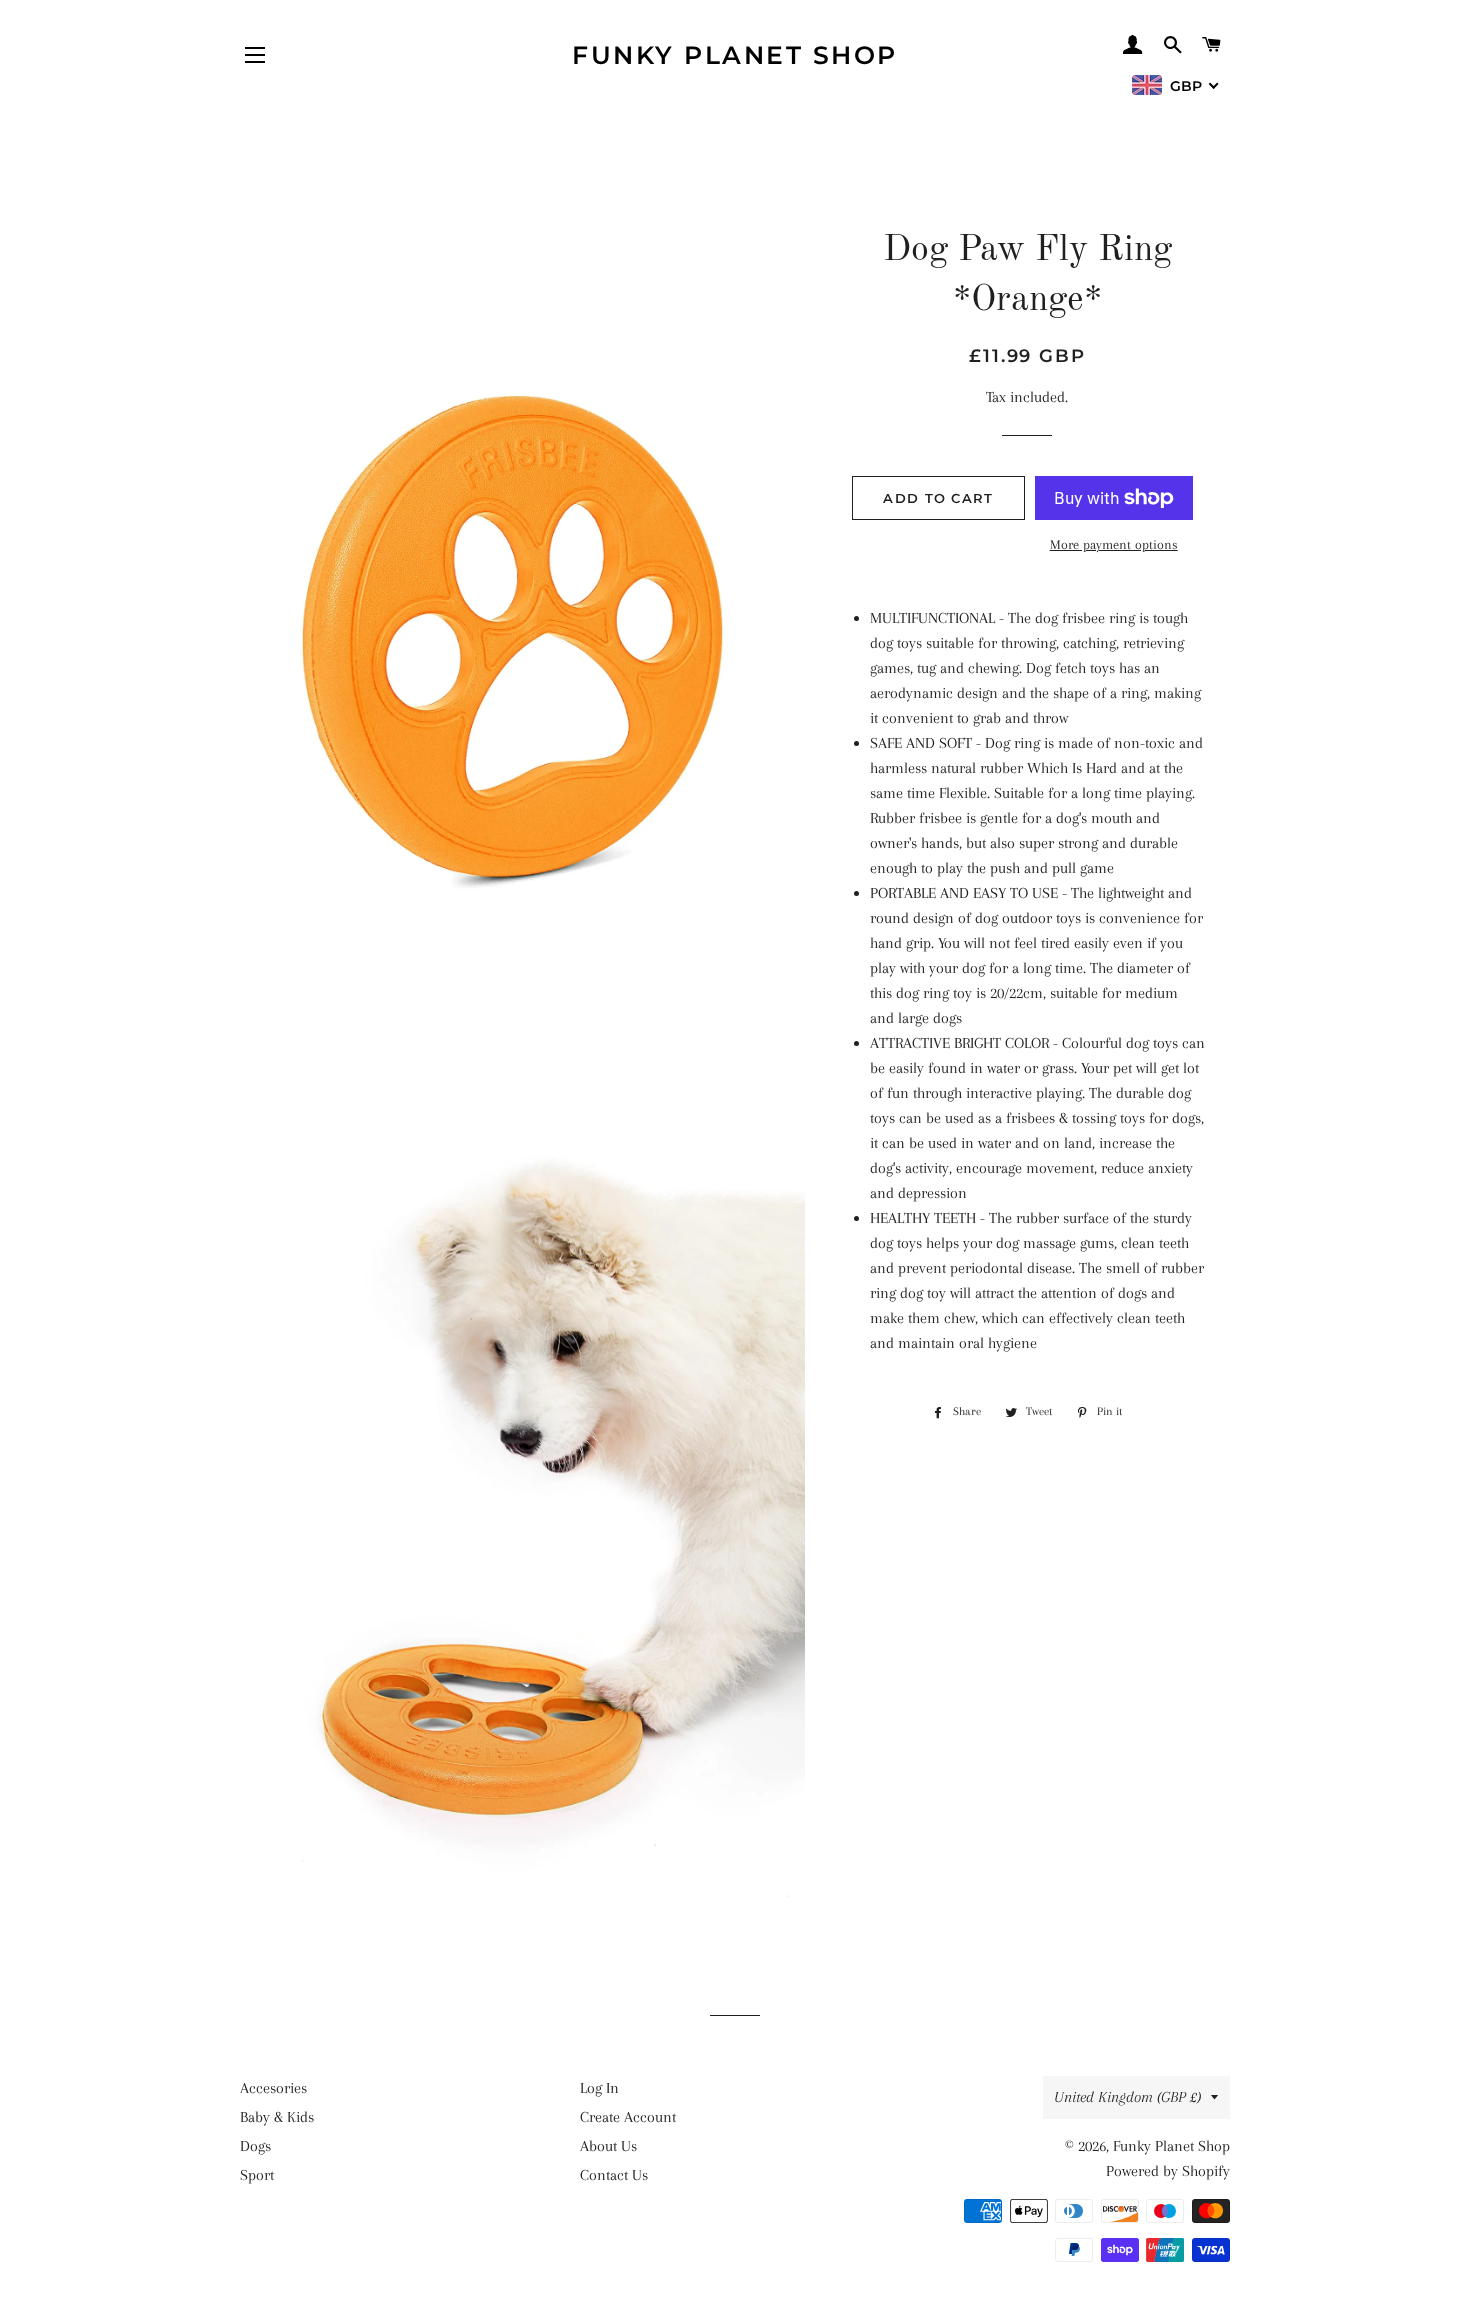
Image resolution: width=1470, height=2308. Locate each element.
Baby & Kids (277, 2117)
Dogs (255, 2146)
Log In (599, 2088)
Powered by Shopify (1168, 2171)
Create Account (628, 2117)
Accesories (273, 2088)
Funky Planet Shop (735, 55)
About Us (608, 2146)
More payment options (1114, 544)
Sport (257, 2175)
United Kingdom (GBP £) (1127, 2097)
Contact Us (614, 2175)
